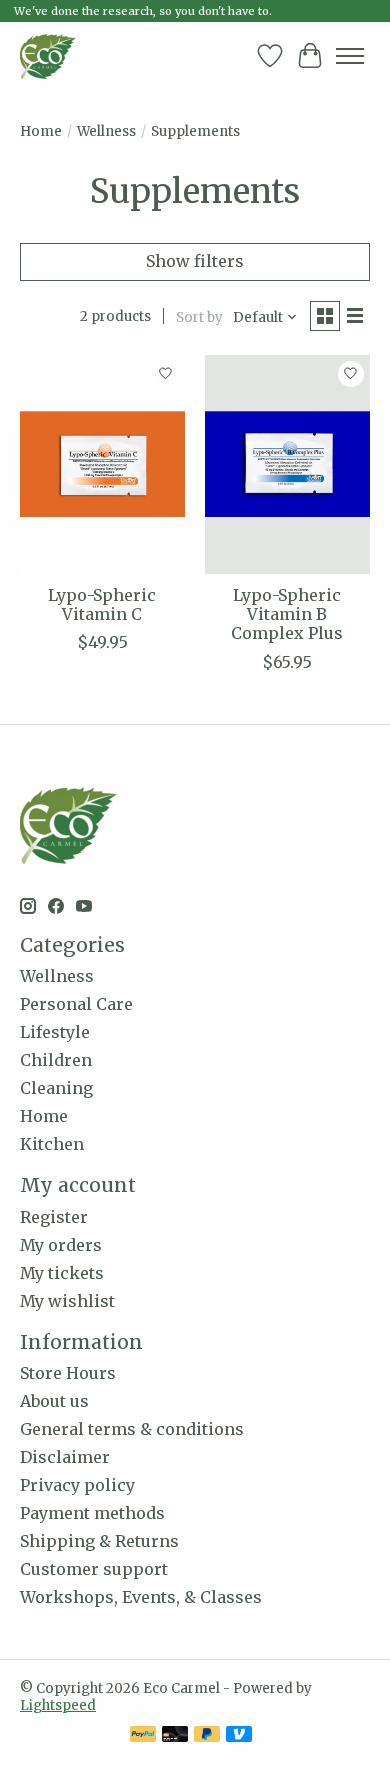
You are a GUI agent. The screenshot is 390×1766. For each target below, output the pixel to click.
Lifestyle (55, 1032)
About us (54, 1401)
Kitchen (52, 1144)
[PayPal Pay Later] (207, 1736)
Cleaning (56, 1088)
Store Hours (68, 1373)
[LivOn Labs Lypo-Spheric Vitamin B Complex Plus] (287, 464)
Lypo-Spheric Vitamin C (102, 604)
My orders (61, 1245)
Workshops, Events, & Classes (141, 1597)
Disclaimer (65, 1457)
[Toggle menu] (350, 56)
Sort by (199, 317)
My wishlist (67, 1301)
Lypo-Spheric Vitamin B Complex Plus (287, 614)
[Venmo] (239, 1736)
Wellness (106, 131)
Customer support (94, 1569)
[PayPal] (143, 1736)
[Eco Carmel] (48, 56)
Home (41, 131)
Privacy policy (77, 1485)
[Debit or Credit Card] (175, 1736)
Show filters (195, 261)
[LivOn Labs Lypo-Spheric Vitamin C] (102, 464)
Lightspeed (58, 1705)
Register (54, 1217)
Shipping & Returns (99, 1541)
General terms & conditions (132, 1429)
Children (56, 1060)
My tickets (62, 1273)
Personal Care (76, 1004)
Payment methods (92, 1513)
